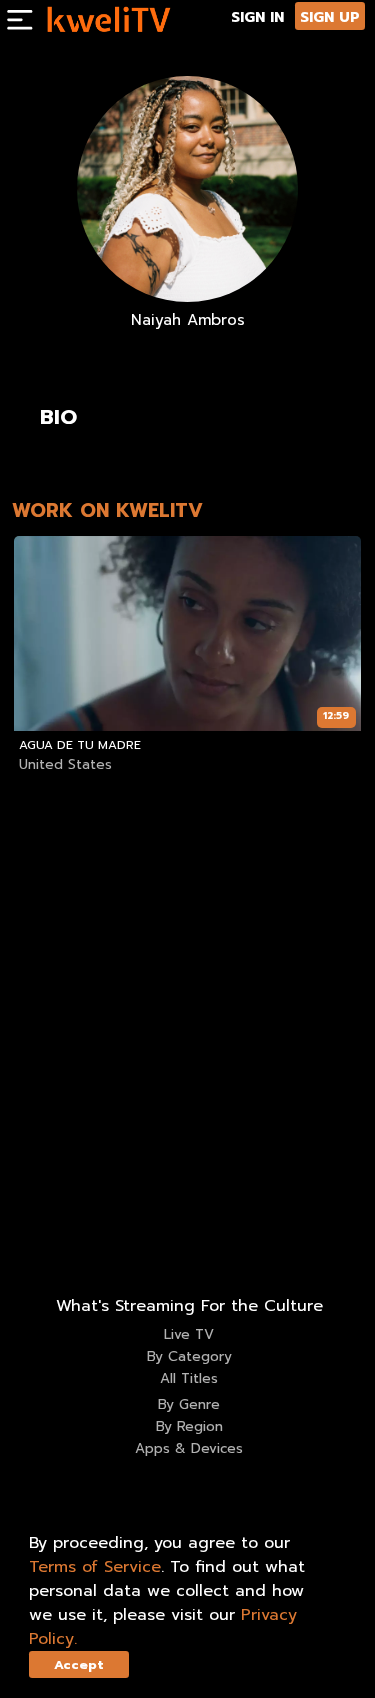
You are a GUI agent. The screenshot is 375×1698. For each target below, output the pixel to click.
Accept (79, 1664)
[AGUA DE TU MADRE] (187, 633)
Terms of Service (95, 1567)
